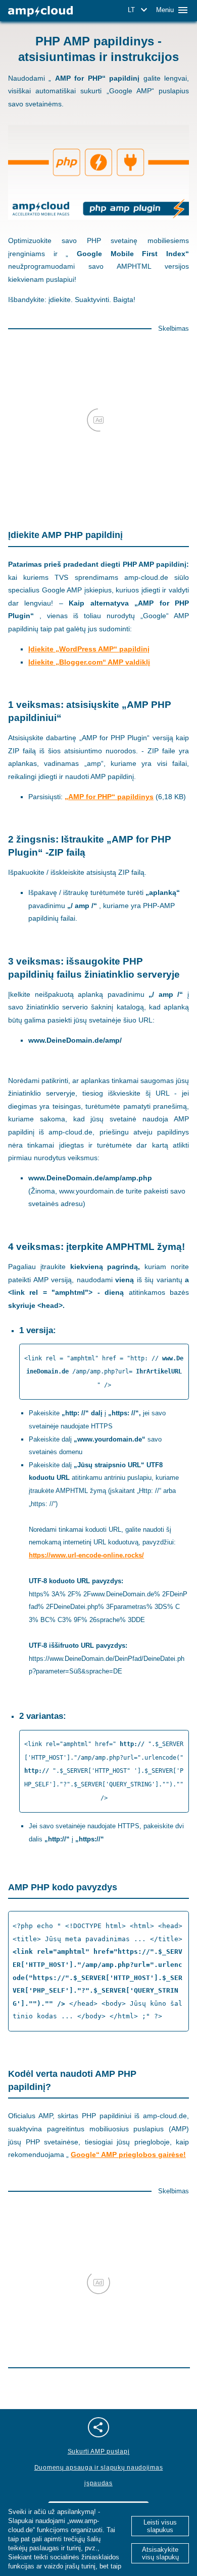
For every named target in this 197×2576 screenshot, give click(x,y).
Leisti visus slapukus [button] (160, 2526)
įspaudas (98, 2483)
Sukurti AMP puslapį (99, 2451)
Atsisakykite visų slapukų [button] (160, 2553)
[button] (139, 10)
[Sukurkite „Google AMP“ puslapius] (40, 11)
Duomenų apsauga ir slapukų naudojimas (99, 2468)
